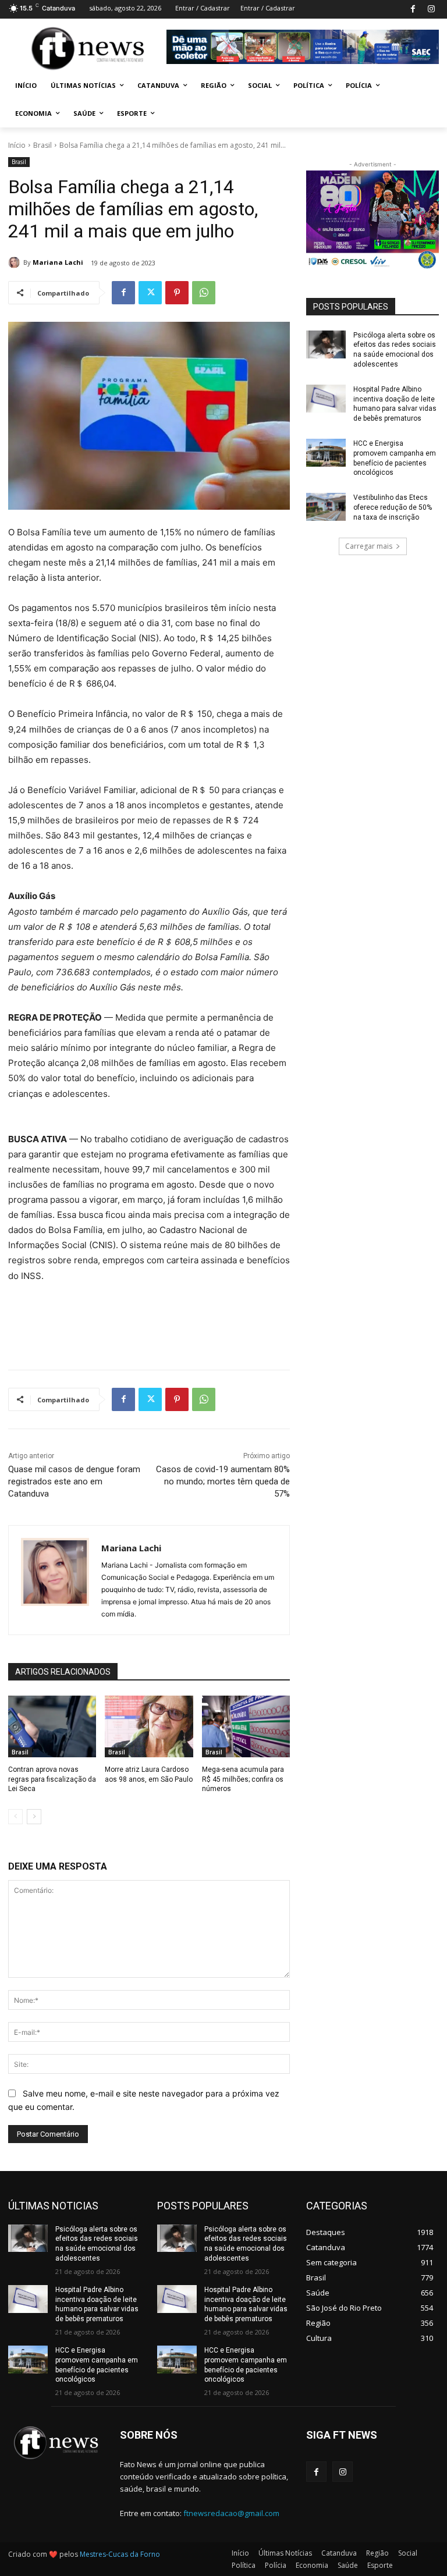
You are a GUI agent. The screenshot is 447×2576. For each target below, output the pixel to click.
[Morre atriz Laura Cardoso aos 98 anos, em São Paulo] (149, 1726)
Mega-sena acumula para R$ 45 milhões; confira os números (243, 1779)
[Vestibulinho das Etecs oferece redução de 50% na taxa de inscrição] (326, 507)
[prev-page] (15, 1817)
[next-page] (34, 1817)
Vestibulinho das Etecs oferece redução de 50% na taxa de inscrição (393, 507)
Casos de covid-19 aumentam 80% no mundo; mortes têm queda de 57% (223, 1481)
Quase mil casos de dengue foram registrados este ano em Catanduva (74, 1481)
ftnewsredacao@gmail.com (231, 2513)
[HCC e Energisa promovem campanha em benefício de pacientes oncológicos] (326, 453)
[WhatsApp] (204, 293)
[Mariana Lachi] (16, 262)
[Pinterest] (177, 293)
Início (17, 145)
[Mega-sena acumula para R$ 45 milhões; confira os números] (246, 1726)
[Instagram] (431, 10)
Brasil (42, 145)
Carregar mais (369, 546)
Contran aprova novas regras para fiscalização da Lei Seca (52, 1779)
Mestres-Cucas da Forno (120, 2554)
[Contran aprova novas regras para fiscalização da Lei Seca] (52, 1726)
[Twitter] (150, 293)
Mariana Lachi (58, 262)
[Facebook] (413, 10)
